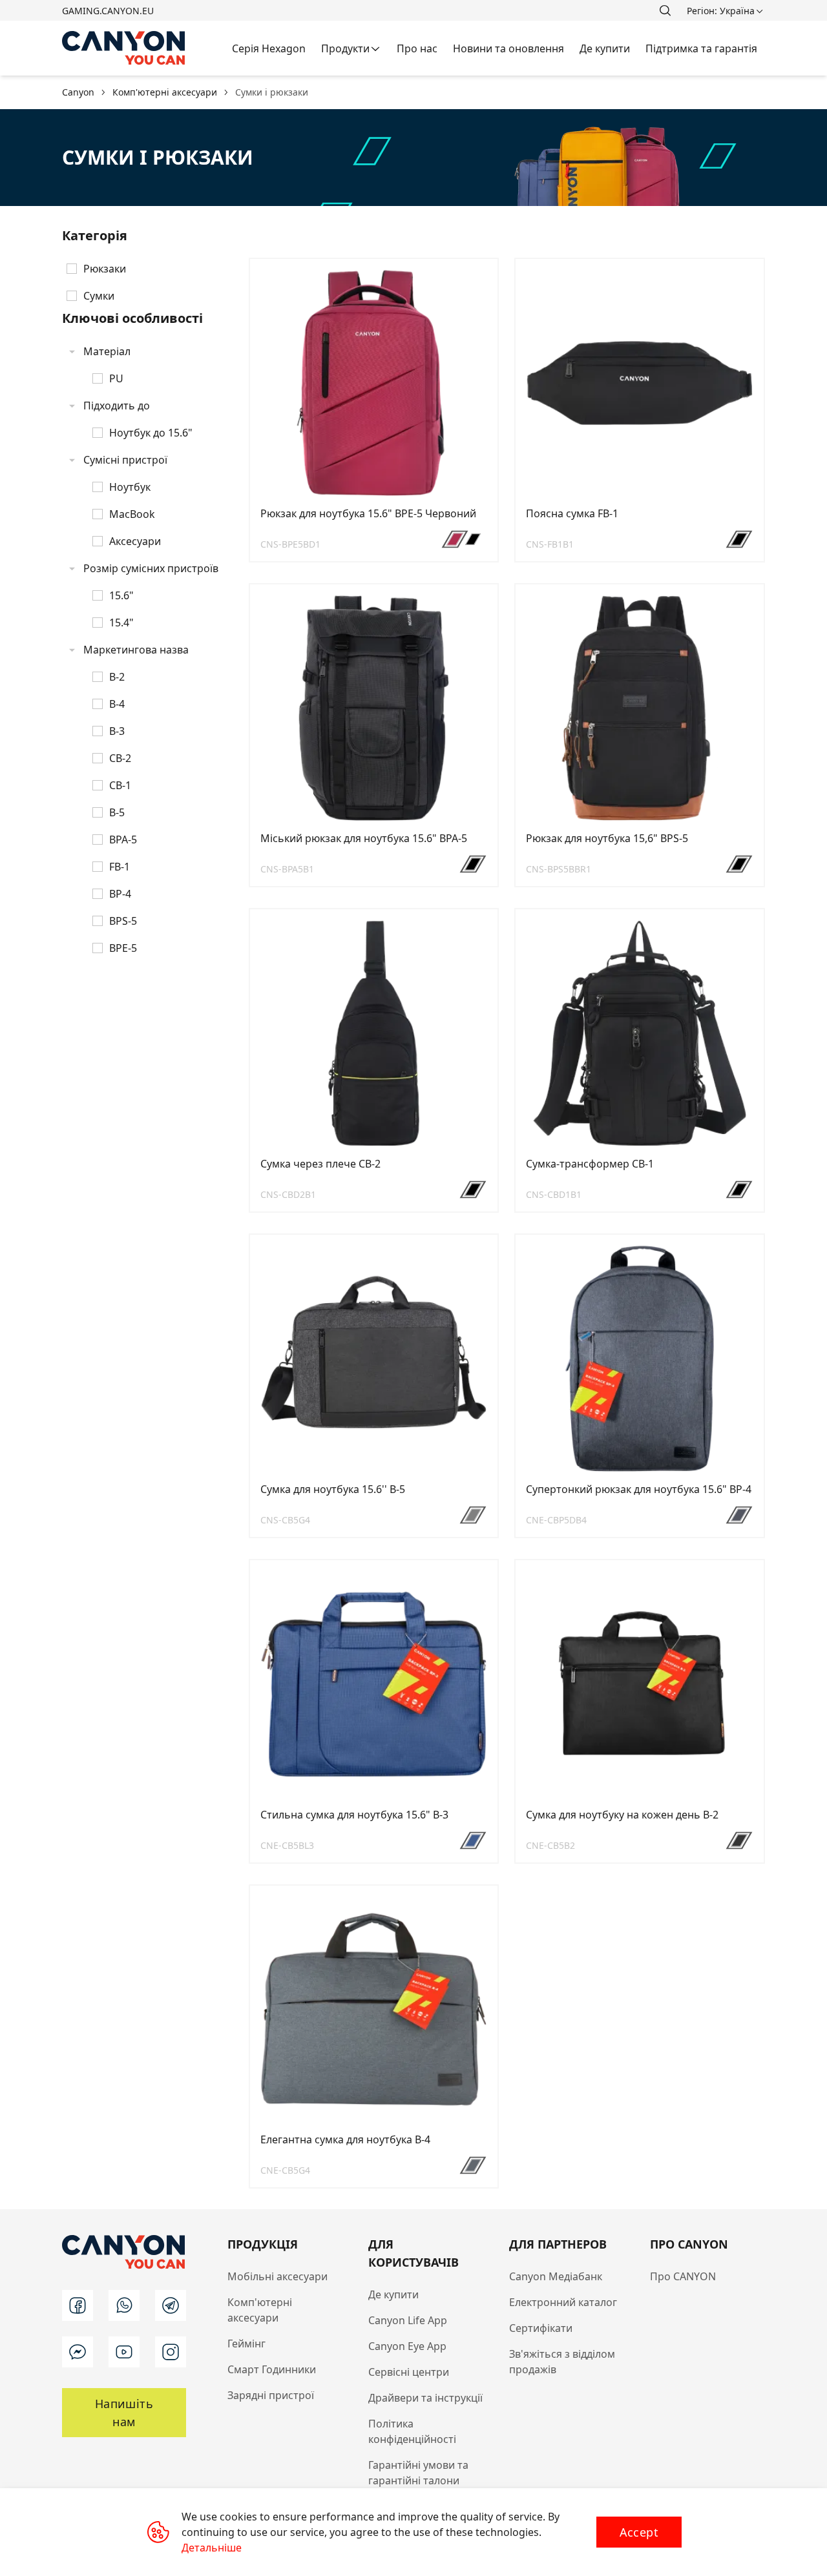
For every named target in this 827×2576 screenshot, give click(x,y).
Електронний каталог (563, 2302)
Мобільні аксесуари (277, 2276)
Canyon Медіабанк (556, 2276)
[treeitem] (148, 269)
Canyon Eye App (407, 2346)
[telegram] (171, 2305)
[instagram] (171, 2352)
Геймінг (246, 2344)
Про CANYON (683, 2276)
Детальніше (212, 2548)
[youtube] (124, 2352)
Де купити (393, 2294)
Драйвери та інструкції (425, 2398)
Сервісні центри (409, 2372)
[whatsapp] (124, 2305)
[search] (665, 10)
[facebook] (78, 2305)
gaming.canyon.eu (108, 11)
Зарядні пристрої (271, 2395)
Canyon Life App (408, 2320)
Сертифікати (541, 2328)
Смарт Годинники (272, 2369)
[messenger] (78, 2352)
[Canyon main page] (124, 48)
